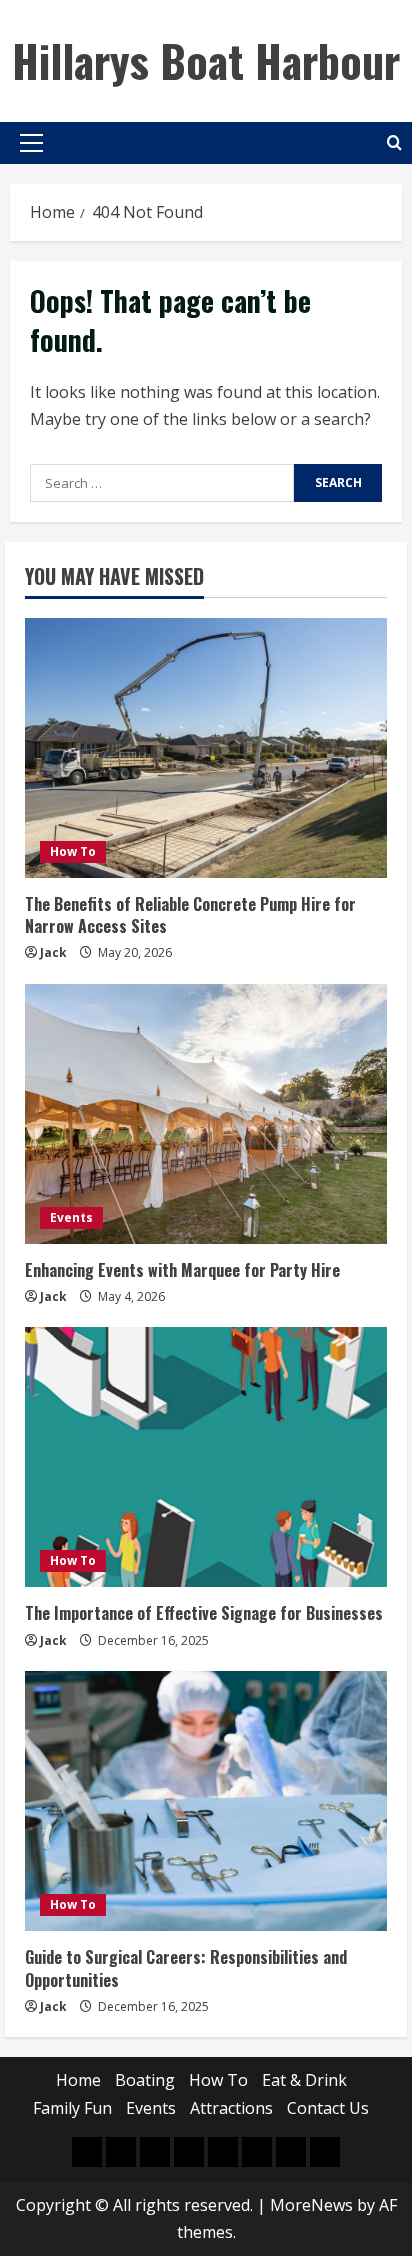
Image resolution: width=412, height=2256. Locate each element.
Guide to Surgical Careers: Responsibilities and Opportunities (186, 1968)
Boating (145, 2080)
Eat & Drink (304, 2080)
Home (78, 2080)
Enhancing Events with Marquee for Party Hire (182, 1270)
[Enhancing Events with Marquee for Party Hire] (206, 1114)
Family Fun (72, 2108)
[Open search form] (394, 142)
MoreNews (311, 2205)
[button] (31, 143)
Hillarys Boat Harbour (206, 60)
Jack (53, 952)
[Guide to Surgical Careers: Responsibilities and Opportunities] (206, 1801)
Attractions (231, 2108)
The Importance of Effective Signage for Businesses (204, 1613)
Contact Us (328, 2108)
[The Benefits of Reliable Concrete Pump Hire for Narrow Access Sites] (206, 748)
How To (73, 851)
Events (71, 1217)
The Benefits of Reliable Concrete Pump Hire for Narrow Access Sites (190, 915)
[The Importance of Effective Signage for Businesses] (206, 1457)
